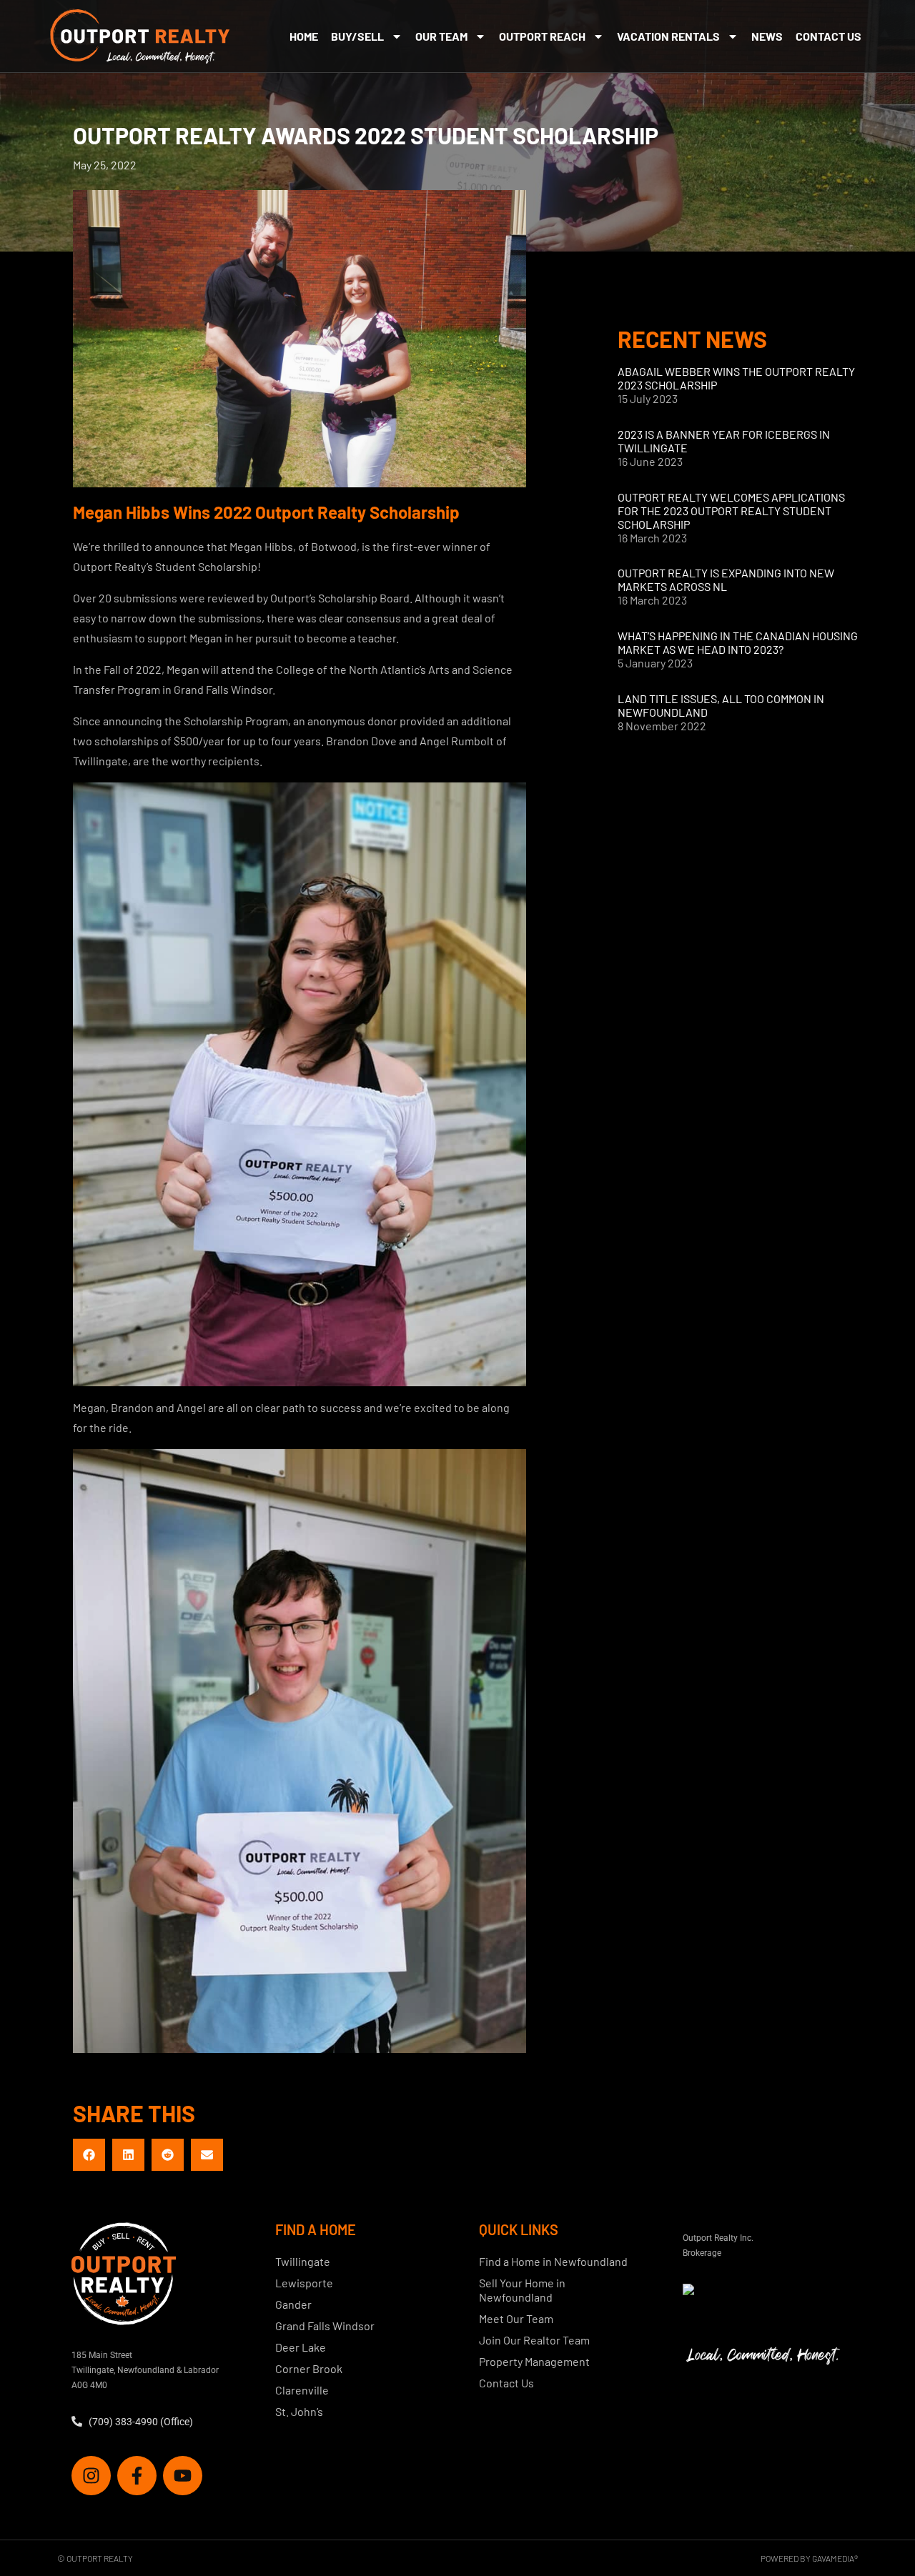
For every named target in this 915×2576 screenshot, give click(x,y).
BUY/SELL (357, 36)
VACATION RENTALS (668, 36)
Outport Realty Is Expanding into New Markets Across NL (726, 580)
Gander (293, 2304)
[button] (89, 2155)
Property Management (534, 2361)
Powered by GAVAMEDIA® (809, 2558)
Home (304, 36)
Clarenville (302, 2390)
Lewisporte (304, 2283)
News (767, 36)
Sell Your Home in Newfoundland (522, 2290)
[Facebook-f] (137, 2476)
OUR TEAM (441, 36)
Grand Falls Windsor (325, 2326)
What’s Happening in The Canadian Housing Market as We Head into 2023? (738, 642)
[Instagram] (91, 2476)
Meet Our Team (516, 2318)
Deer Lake (301, 2347)
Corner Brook (309, 2368)
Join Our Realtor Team (534, 2340)
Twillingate (303, 2261)
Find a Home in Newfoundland (553, 2261)
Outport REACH (542, 36)
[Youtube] (183, 2476)
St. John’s (299, 2411)
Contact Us (829, 36)
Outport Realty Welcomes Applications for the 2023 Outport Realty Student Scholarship (731, 511)
